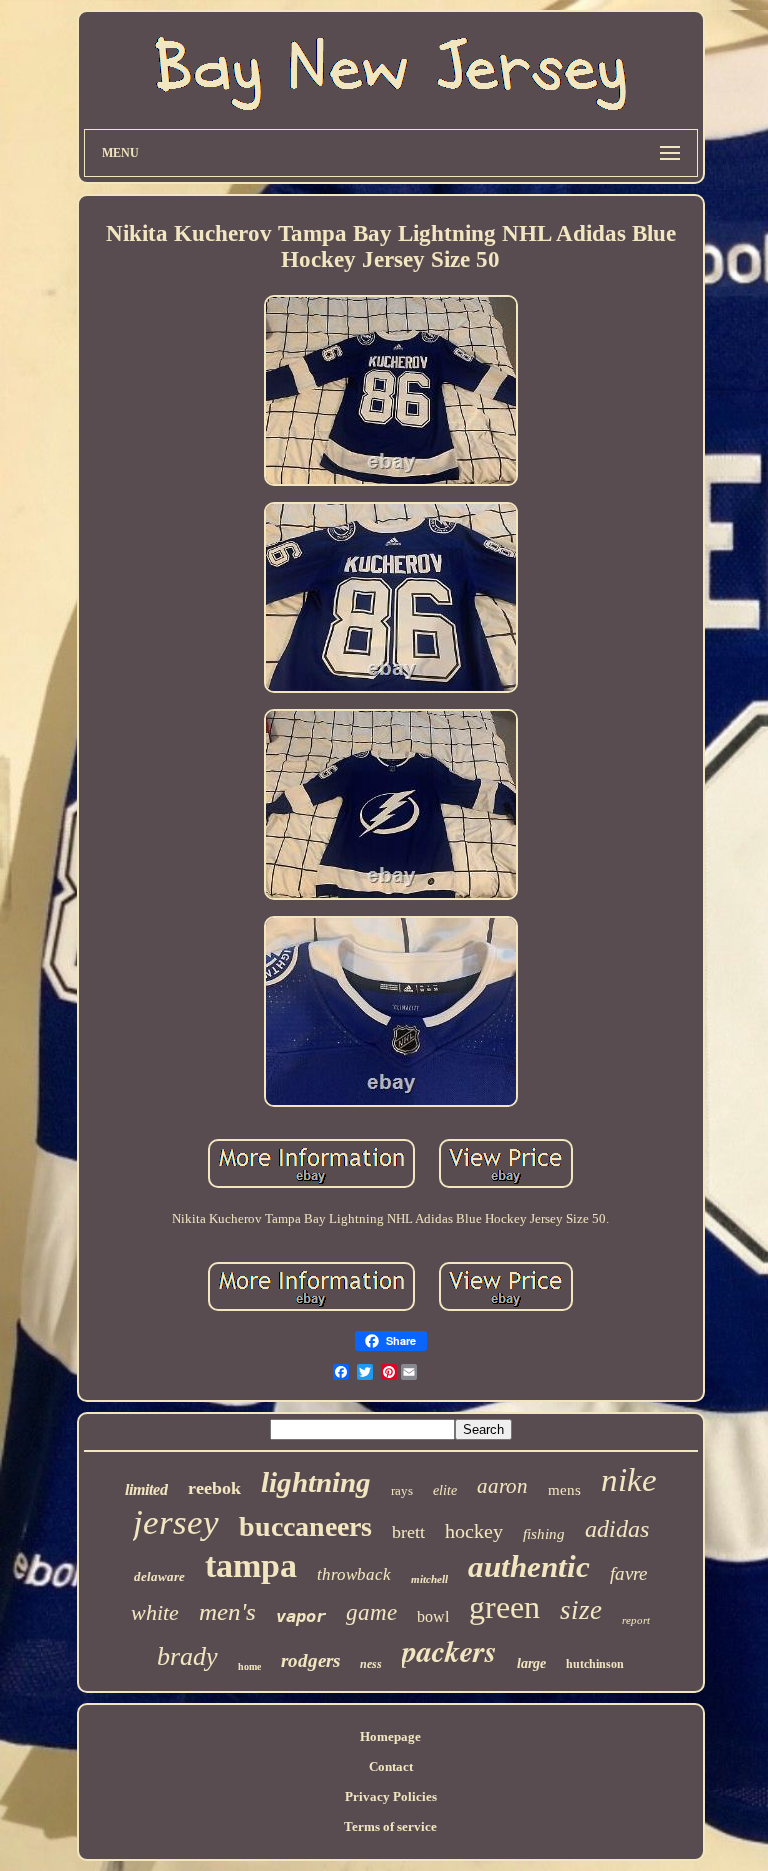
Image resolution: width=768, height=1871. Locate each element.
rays (402, 1490)
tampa (251, 1565)
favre (628, 1573)
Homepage (390, 1736)
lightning (316, 1482)
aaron (502, 1486)
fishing (544, 1534)
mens (564, 1490)
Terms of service (390, 1826)
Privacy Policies (391, 1796)
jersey (176, 1522)
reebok (214, 1488)
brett (408, 1532)
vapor (301, 1616)
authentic (529, 1566)
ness (371, 1664)
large (531, 1663)
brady (187, 1656)
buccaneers (305, 1526)
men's (227, 1611)
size (581, 1610)
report (636, 1620)
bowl (433, 1616)
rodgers (310, 1660)
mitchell (429, 1579)
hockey (474, 1531)
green (504, 1607)
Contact (391, 1766)
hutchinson (595, 1664)
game (371, 1612)
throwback (354, 1574)
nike (629, 1480)
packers (449, 1651)
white (155, 1612)
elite (445, 1490)
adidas (617, 1529)
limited (146, 1489)
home (249, 1666)
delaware (159, 1576)
